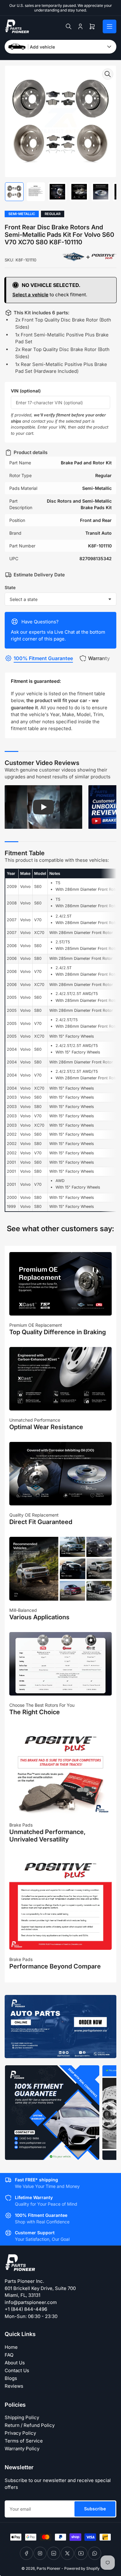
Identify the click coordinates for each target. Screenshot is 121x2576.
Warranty (99, 658)
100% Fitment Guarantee (43, 658)
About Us (15, 2363)
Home (11, 2347)
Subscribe (95, 2509)
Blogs (11, 2378)
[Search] (69, 26)
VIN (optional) (26, 391)
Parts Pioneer (49, 2568)
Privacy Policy (20, 2433)
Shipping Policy (22, 2417)
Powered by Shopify (82, 2568)
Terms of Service (24, 2441)
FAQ (9, 2355)
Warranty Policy (22, 2449)
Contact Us (17, 2370)
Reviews (14, 2386)
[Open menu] (110, 26)
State (10, 587)
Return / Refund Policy (30, 2425)
